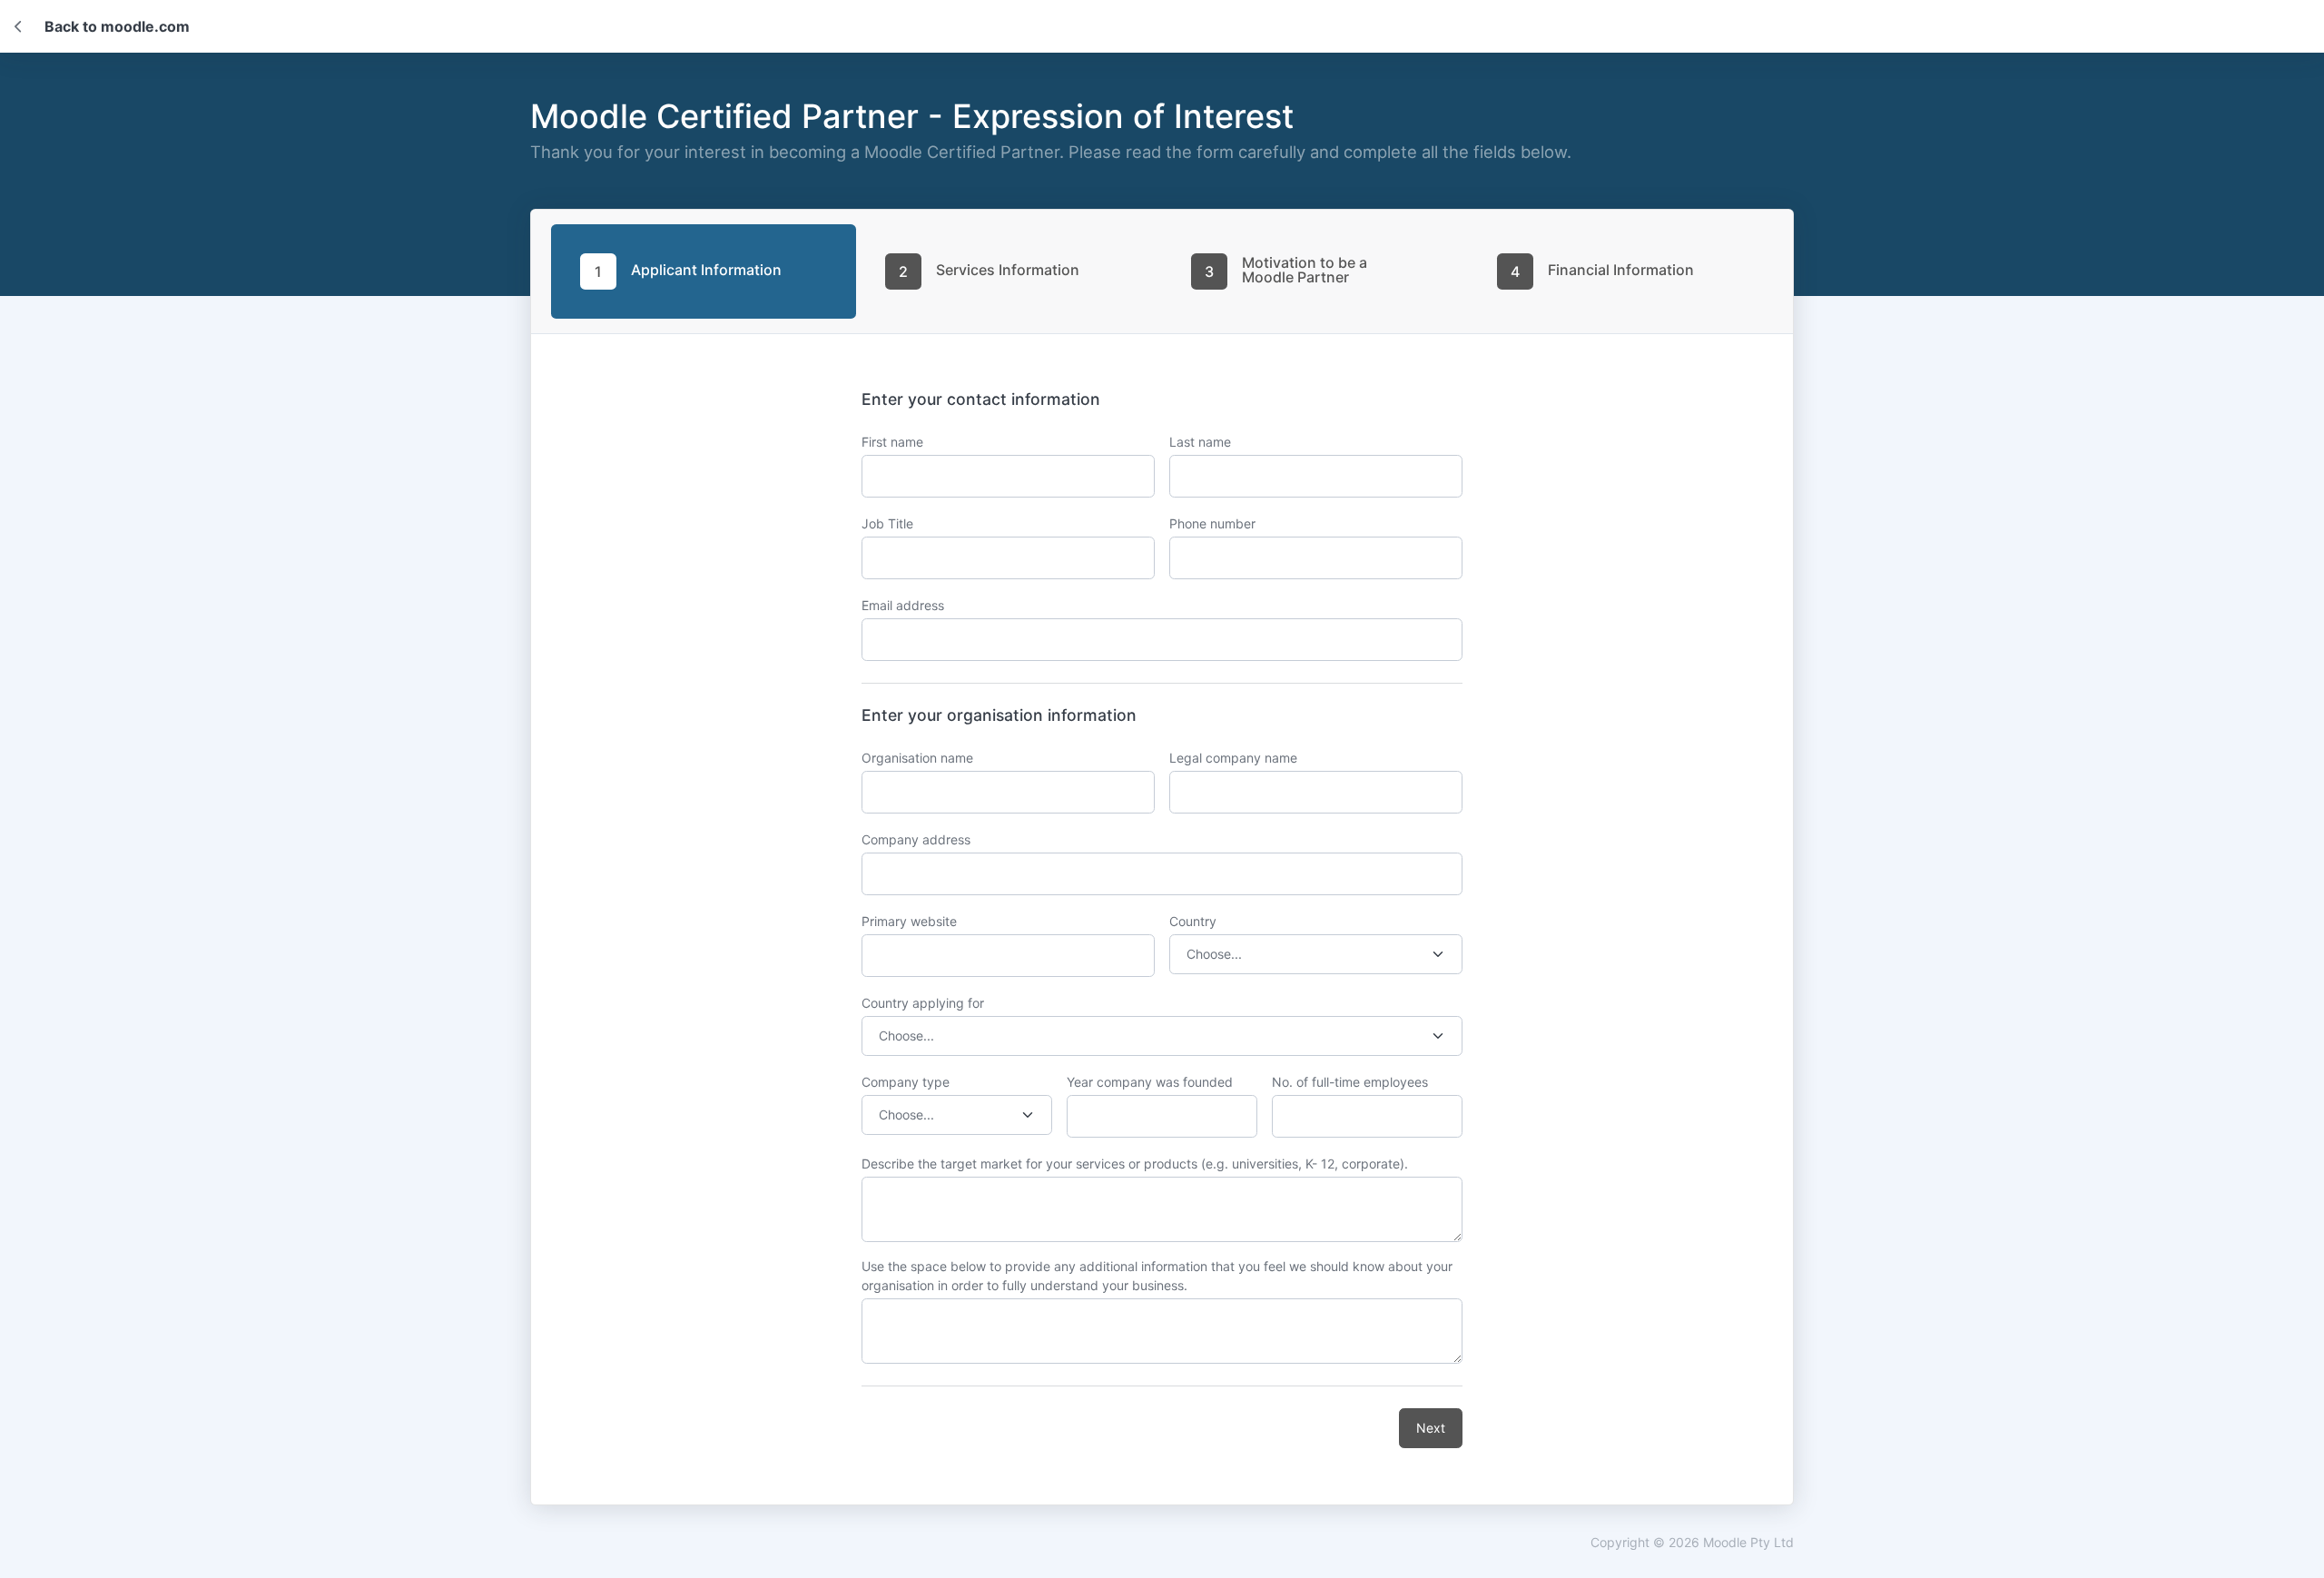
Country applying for (923, 1003)
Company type (906, 1082)
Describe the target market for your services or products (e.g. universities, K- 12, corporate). (1135, 1164)
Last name (1200, 442)
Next (1431, 1428)
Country (1193, 921)
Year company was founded (1150, 1082)
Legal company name (1233, 758)
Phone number (1212, 523)
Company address (916, 839)
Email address (903, 605)
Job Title (887, 523)
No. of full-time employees (1350, 1082)
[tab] (704, 271)
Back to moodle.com (117, 26)
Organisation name (917, 758)
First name (892, 442)
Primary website (909, 921)
